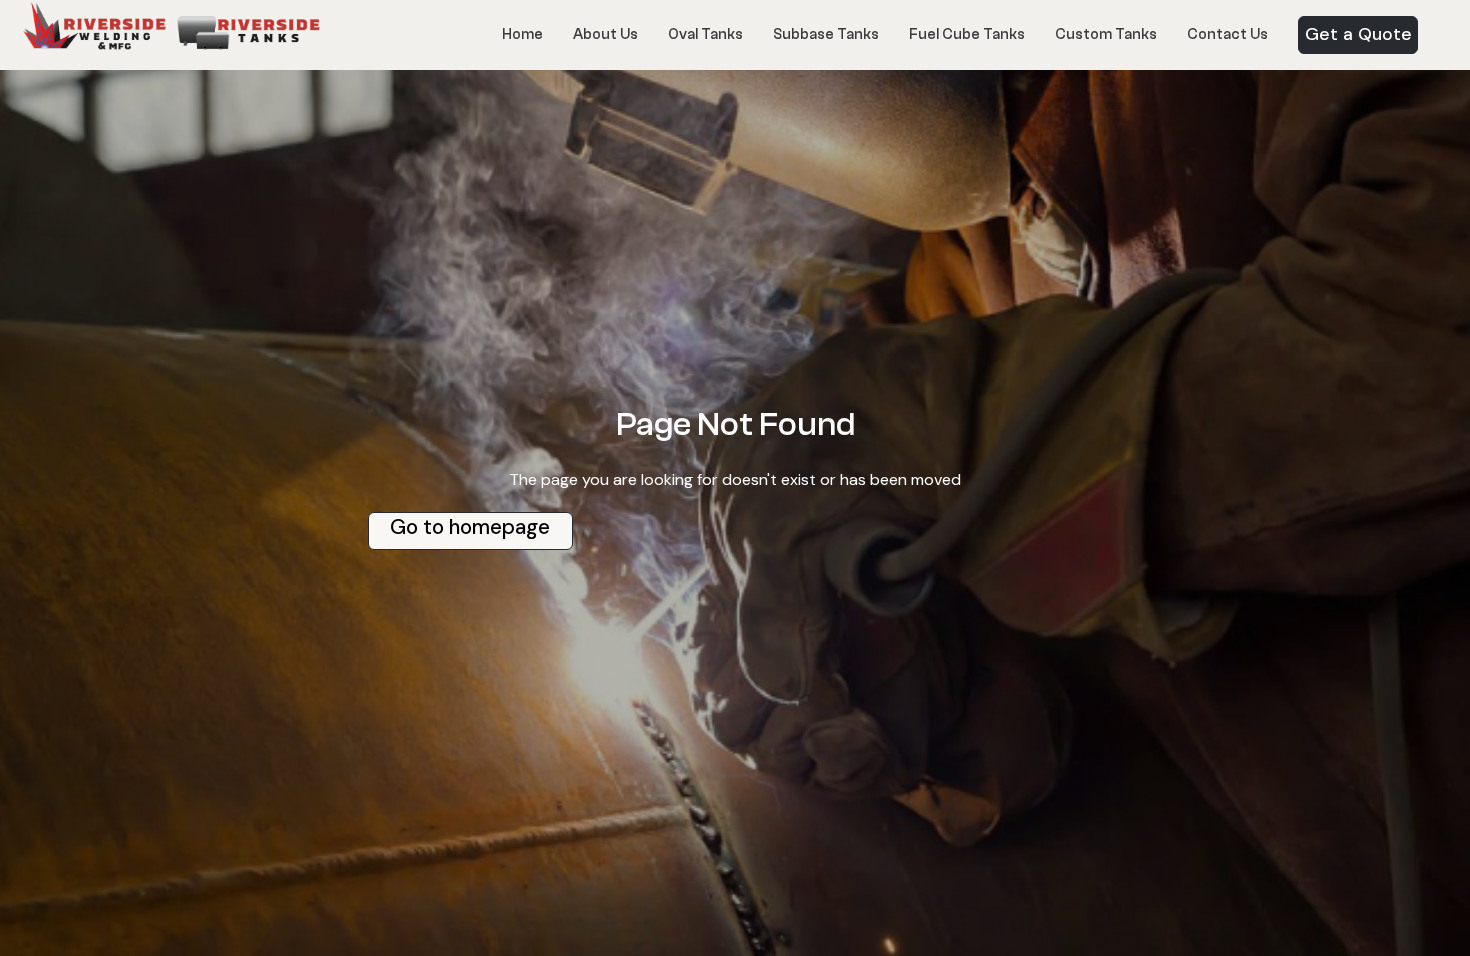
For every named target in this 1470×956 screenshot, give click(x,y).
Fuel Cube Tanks (967, 34)
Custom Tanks (1106, 34)
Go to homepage (470, 527)
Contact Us (1227, 34)
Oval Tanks (705, 34)
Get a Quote (1358, 34)
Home (522, 34)
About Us (605, 34)
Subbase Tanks (826, 34)
